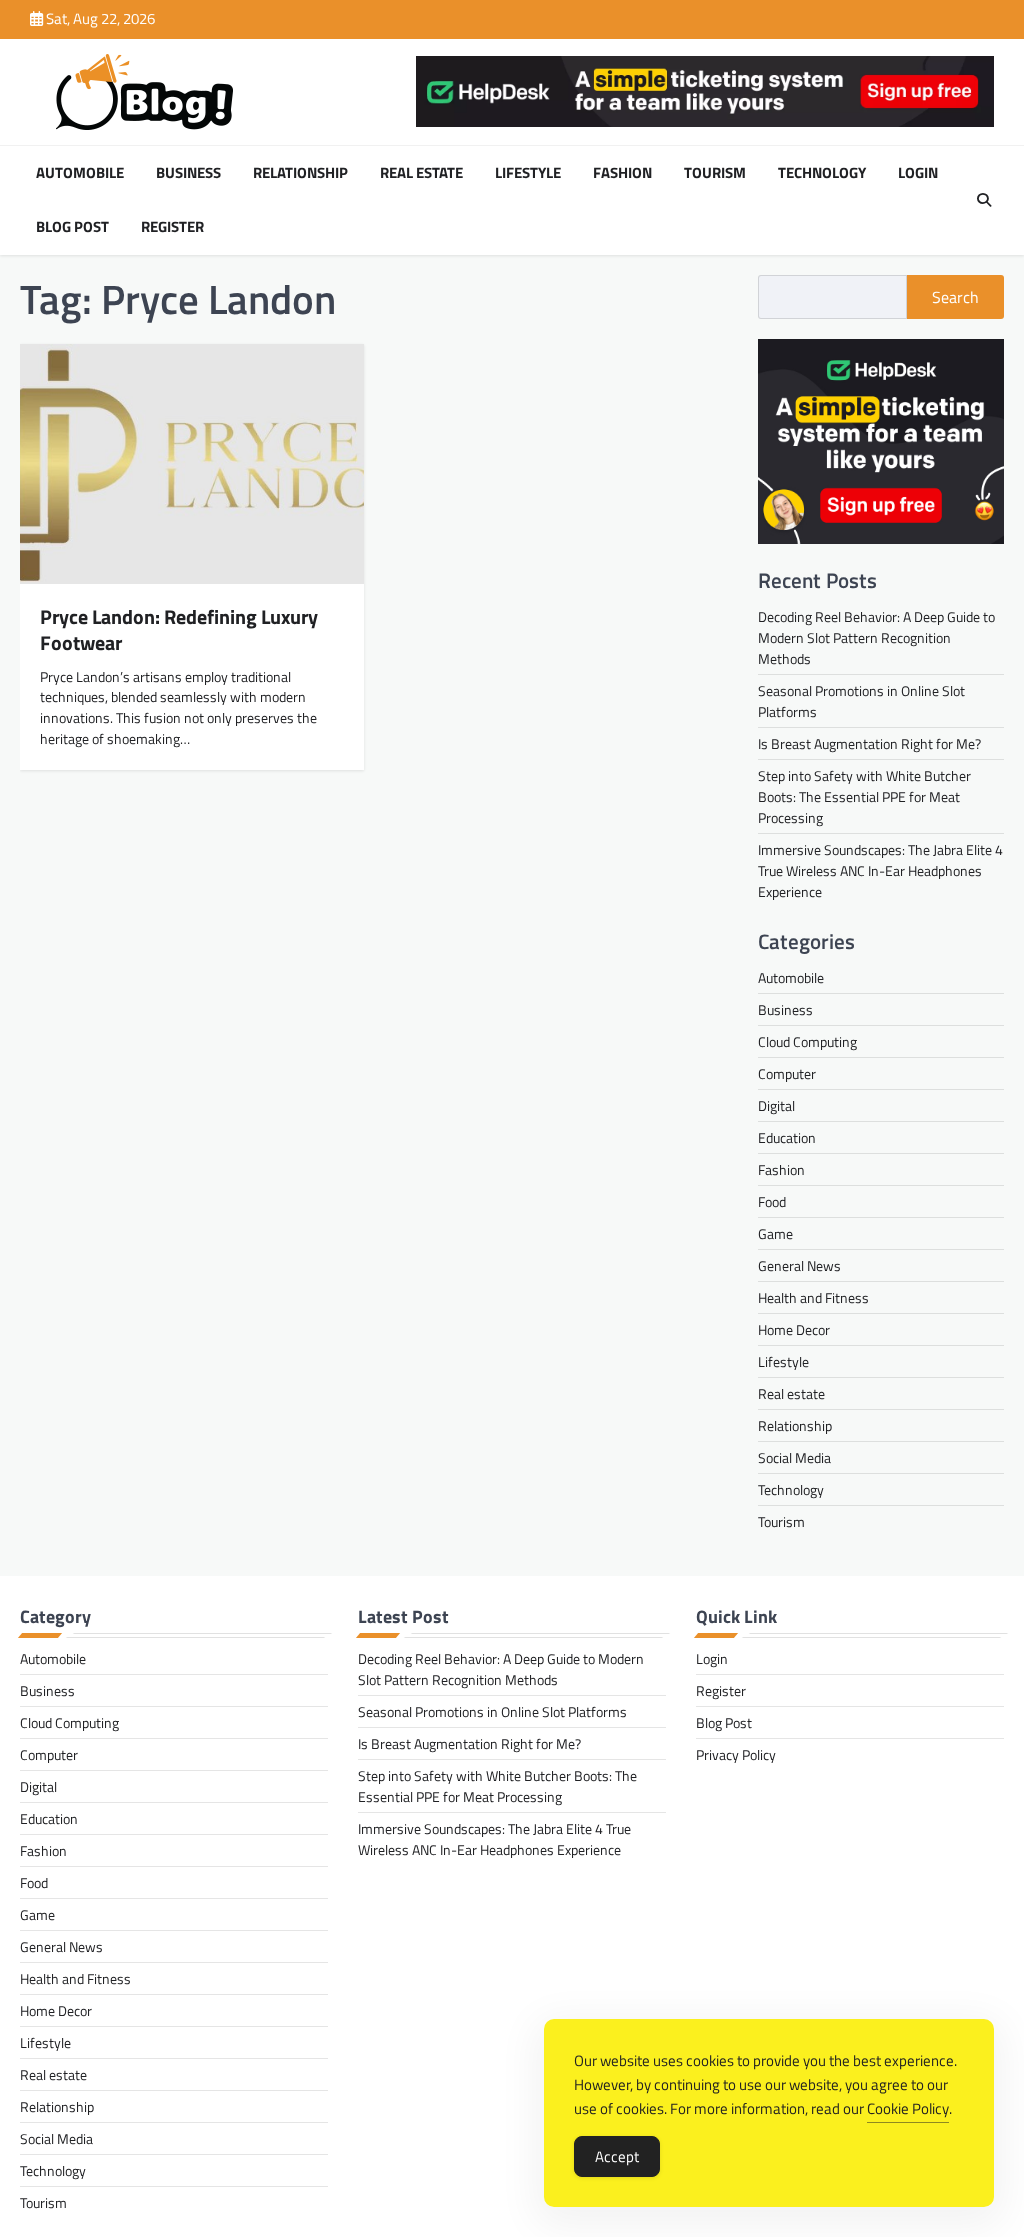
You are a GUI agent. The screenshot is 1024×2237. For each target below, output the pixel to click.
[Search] (984, 200)
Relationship (300, 173)
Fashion (622, 173)
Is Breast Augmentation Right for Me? (869, 743)
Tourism (715, 173)
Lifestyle (528, 173)
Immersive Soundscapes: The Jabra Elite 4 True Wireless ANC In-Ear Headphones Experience (880, 870)
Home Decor (794, 1329)
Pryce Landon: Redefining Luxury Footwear (179, 629)
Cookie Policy (908, 2108)
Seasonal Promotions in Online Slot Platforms (492, 1711)
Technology (822, 173)
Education (787, 1137)
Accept (617, 2156)
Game (775, 1233)
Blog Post (72, 227)
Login (918, 173)
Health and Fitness (813, 1297)
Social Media (794, 1457)
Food (772, 1201)
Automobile (80, 173)
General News (799, 1265)
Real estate (421, 173)
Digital (776, 1105)
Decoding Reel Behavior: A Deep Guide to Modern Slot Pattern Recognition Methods (876, 637)
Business (188, 173)
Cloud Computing (807, 1041)
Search (955, 297)
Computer (787, 1073)
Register (172, 227)
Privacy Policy (736, 1754)
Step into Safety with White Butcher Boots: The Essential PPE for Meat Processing (864, 796)
